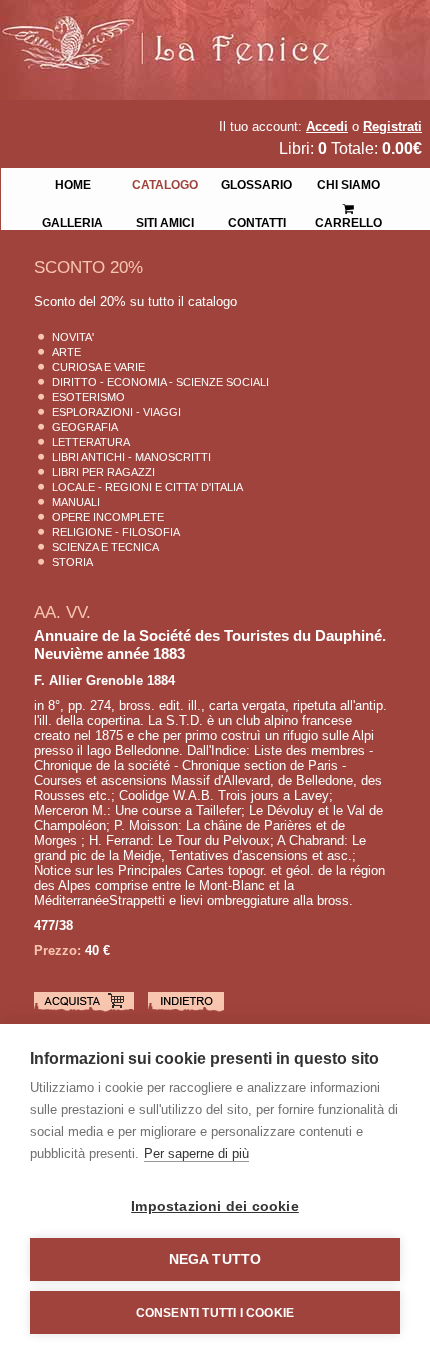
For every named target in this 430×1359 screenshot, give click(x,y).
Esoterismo (88, 397)
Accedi (327, 126)
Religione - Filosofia (116, 532)
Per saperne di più (196, 1153)
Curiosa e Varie (98, 367)
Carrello (349, 202)
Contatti (257, 221)
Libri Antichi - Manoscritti (131, 457)
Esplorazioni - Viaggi (116, 412)
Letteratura (91, 442)
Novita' (73, 337)
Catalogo (165, 183)
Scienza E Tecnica (105, 547)
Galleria (72, 221)
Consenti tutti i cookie (215, 1313)
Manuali (76, 502)
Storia (72, 562)
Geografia (85, 427)
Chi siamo (348, 183)
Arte (66, 352)
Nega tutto (215, 1259)
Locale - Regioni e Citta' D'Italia (147, 487)
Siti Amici (165, 221)
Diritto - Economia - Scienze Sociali (160, 382)
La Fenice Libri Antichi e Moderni (175, 30)
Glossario (256, 183)
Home (73, 183)
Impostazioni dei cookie (215, 1206)
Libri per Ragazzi (103, 472)
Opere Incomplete (108, 517)
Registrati (392, 126)
